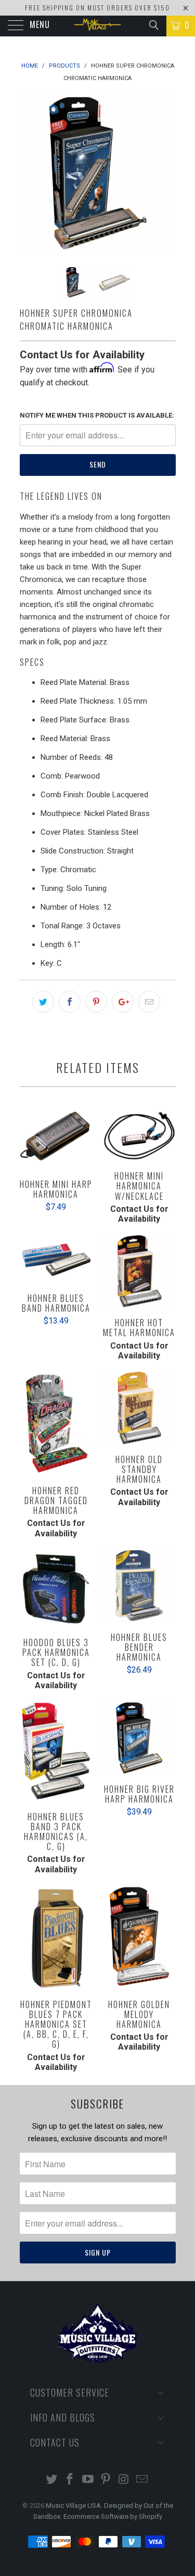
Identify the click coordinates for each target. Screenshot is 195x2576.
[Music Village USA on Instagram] (124, 2480)
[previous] (30, 173)
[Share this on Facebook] (70, 1002)
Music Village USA (73, 2506)
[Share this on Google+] (123, 1002)
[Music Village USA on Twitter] (52, 2480)
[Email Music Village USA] (142, 2480)
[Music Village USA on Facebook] (70, 2480)
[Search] (153, 25)
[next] (166, 173)
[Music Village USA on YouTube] (88, 2480)
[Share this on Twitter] (43, 1002)
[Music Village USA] (98, 26)
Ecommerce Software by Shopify (113, 2516)
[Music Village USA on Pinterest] (106, 2480)
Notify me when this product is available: (97, 415)
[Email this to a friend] (149, 1002)
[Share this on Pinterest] (96, 1002)
